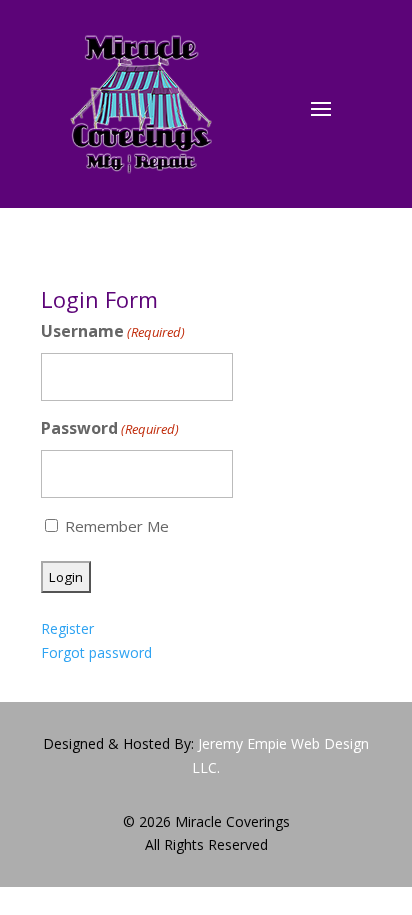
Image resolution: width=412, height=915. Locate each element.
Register (67, 628)
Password (110, 428)
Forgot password (96, 652)
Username (113, 331)
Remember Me (117, 526)
